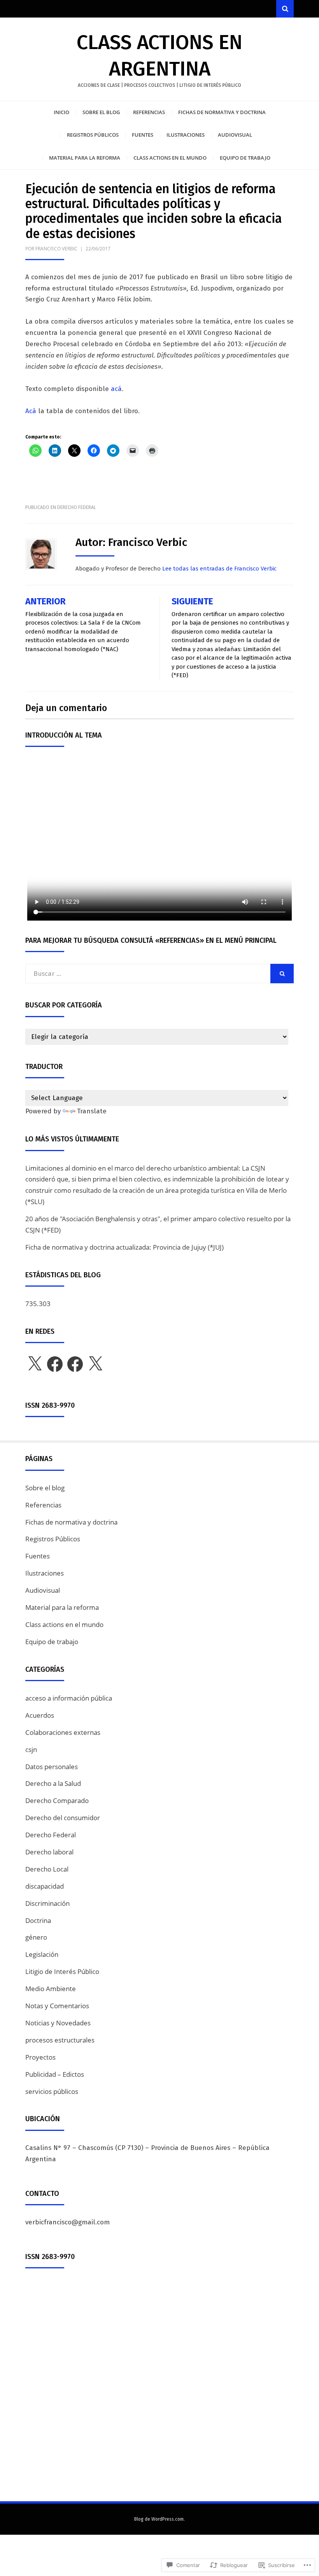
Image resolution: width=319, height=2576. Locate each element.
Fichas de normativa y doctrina (222, 112)
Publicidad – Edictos (55, 2074)
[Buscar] (285, 9)
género (36, 1937)
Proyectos (40, 2057)
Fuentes (143, 135)
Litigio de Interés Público (62, 1971)
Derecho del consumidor (63, 1818)
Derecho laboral (49, 1852)
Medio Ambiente (51, 1989)
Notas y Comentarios (57, 2006)
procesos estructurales (60, 2040)
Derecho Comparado (57, 1800)
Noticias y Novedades (58, 2023)
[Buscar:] (148, 974)
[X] (35, 1364)
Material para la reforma (85, 158)
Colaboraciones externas (63, 1732)
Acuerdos (40, 1715)
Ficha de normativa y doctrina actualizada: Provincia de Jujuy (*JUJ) (124, 1247)
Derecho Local (47, 1869)
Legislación (42, 1954)
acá (116, 389)
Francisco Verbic (56, 249)
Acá (31, 411)
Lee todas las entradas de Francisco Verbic (219, 569)
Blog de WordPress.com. (159, 2519)
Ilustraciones (186, 135)
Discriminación (47, 1903)
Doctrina (38, 1920)
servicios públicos (52, 2091)
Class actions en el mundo (170, 158)
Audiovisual (235, 135)
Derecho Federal (77, 507)
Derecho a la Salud (53, 1783)
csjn (31, 1749)
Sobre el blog (101, 112)
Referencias (149, 112)
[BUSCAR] (282, 974)
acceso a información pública (69, 1698)
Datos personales (52, 1767)
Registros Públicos (93, 135)
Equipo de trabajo (245, 158)
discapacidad (45, 1886)
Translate (92, 1111)
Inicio (61, 112)
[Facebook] (55, 1364)
